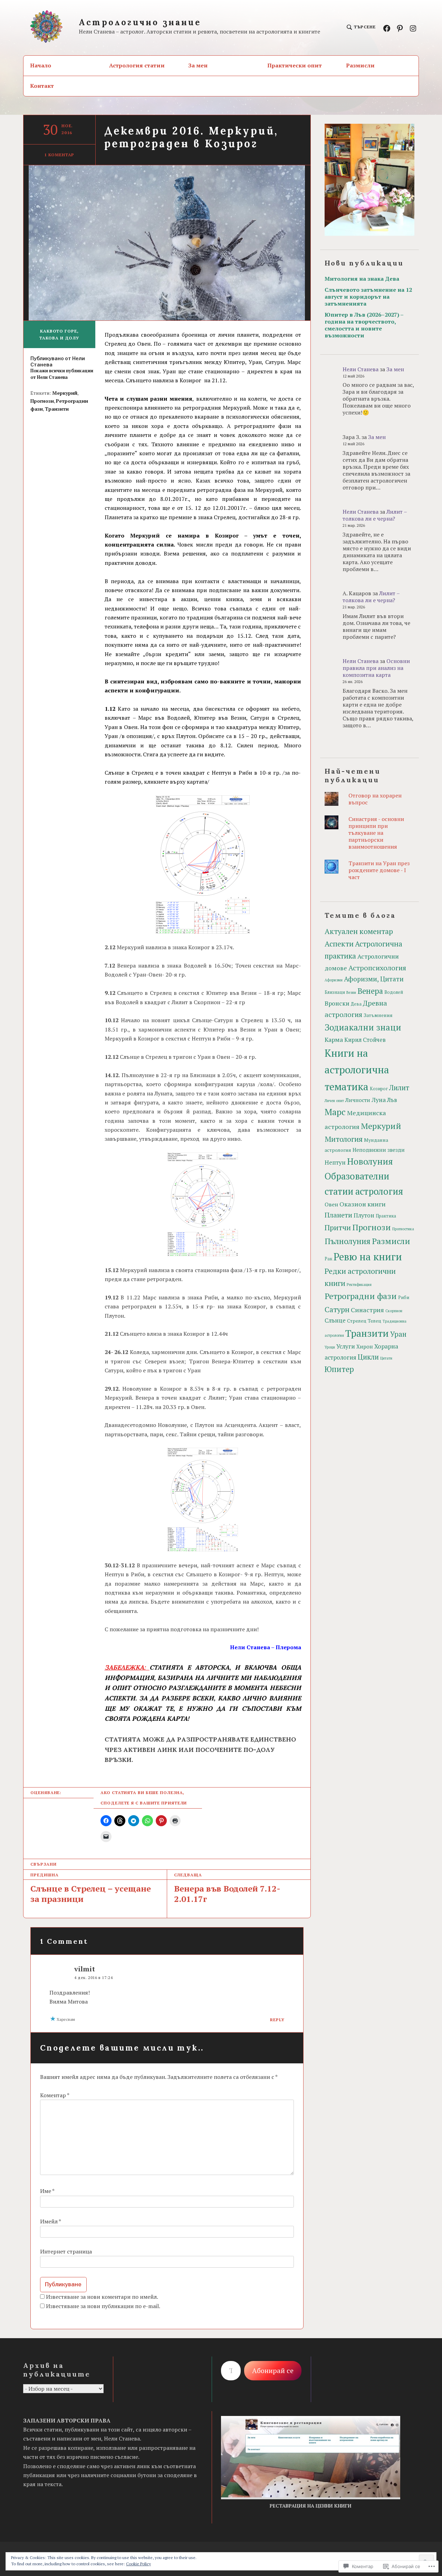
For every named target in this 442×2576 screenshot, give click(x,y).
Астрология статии (137, 65)
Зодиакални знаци (363, 1027)
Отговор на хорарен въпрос (375, 799)
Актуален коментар (359, 931)
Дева (356, 1004)
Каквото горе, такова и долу (59, 334)
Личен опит (334, 1101)
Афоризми (334, 980)
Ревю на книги (368, 1257)
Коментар (55, 2095)
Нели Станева (361, 369)
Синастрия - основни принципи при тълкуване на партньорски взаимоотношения (376, 833)
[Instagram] (413, 28)
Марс (335, 1112)
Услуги (346, 1346)
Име (47, 2191)
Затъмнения (378, 1015)
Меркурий (65, 393)
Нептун (335, 1162)
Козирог (379, 1089)
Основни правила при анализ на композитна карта (376, 668)
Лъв (392, 1100)
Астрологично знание (140, 22)
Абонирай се (273, 2370)
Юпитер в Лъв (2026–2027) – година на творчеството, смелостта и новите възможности (364, 325)
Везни (351, 992)
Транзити (57, 409)
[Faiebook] (387, 28)
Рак (328, 1259)
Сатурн (337, 1309)
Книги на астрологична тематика (357, 1070)
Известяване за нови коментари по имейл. (102, 2297)
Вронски (337, 1003)
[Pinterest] (400, 28)
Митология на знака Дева (362, 279)
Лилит (399, 1088)
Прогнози (42, 401)
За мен (198, 65)
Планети (338, 1215)
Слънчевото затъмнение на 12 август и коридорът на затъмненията (368, 297)
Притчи (338, 1228)
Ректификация (359, 1285)
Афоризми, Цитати (374, 979)
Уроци (330, 1347)
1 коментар (59, 155)
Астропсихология (377, 968)
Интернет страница (66, 2251)
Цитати (386, 1358)
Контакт (42, 86)
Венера (370, 991)
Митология (344, 1139)
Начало (41, 65)
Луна (379, 1100)
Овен (331, 1205)
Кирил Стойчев (365, 1040)
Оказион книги (363, 1204)
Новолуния (370, 1161)
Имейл (50, 2221)
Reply (277, 2020)
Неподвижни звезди (379, 1150)
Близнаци (335, 992)
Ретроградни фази (361, 1296)
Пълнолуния (348, 1241)
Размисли (360, 65)
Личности (358, 1100)
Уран (398, 1334)
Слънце (335, 1320)
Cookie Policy (138, 2564)
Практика (386, 1216)
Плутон (364, 1215)
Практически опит (295, 65)
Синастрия (367, 1310)
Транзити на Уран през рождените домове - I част (379, 870)
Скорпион (394, 1311)
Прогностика (403, 1229)
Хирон (365, 1346)
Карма (334, 1040)
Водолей (394, 992)
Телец (374, 1321)
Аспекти (339, 944)
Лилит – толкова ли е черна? (375, 515)
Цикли (368, 1357)
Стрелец (357, 1321)
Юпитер (339, 1369)
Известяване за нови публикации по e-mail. (103, 2306)
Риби (404, 1298)
